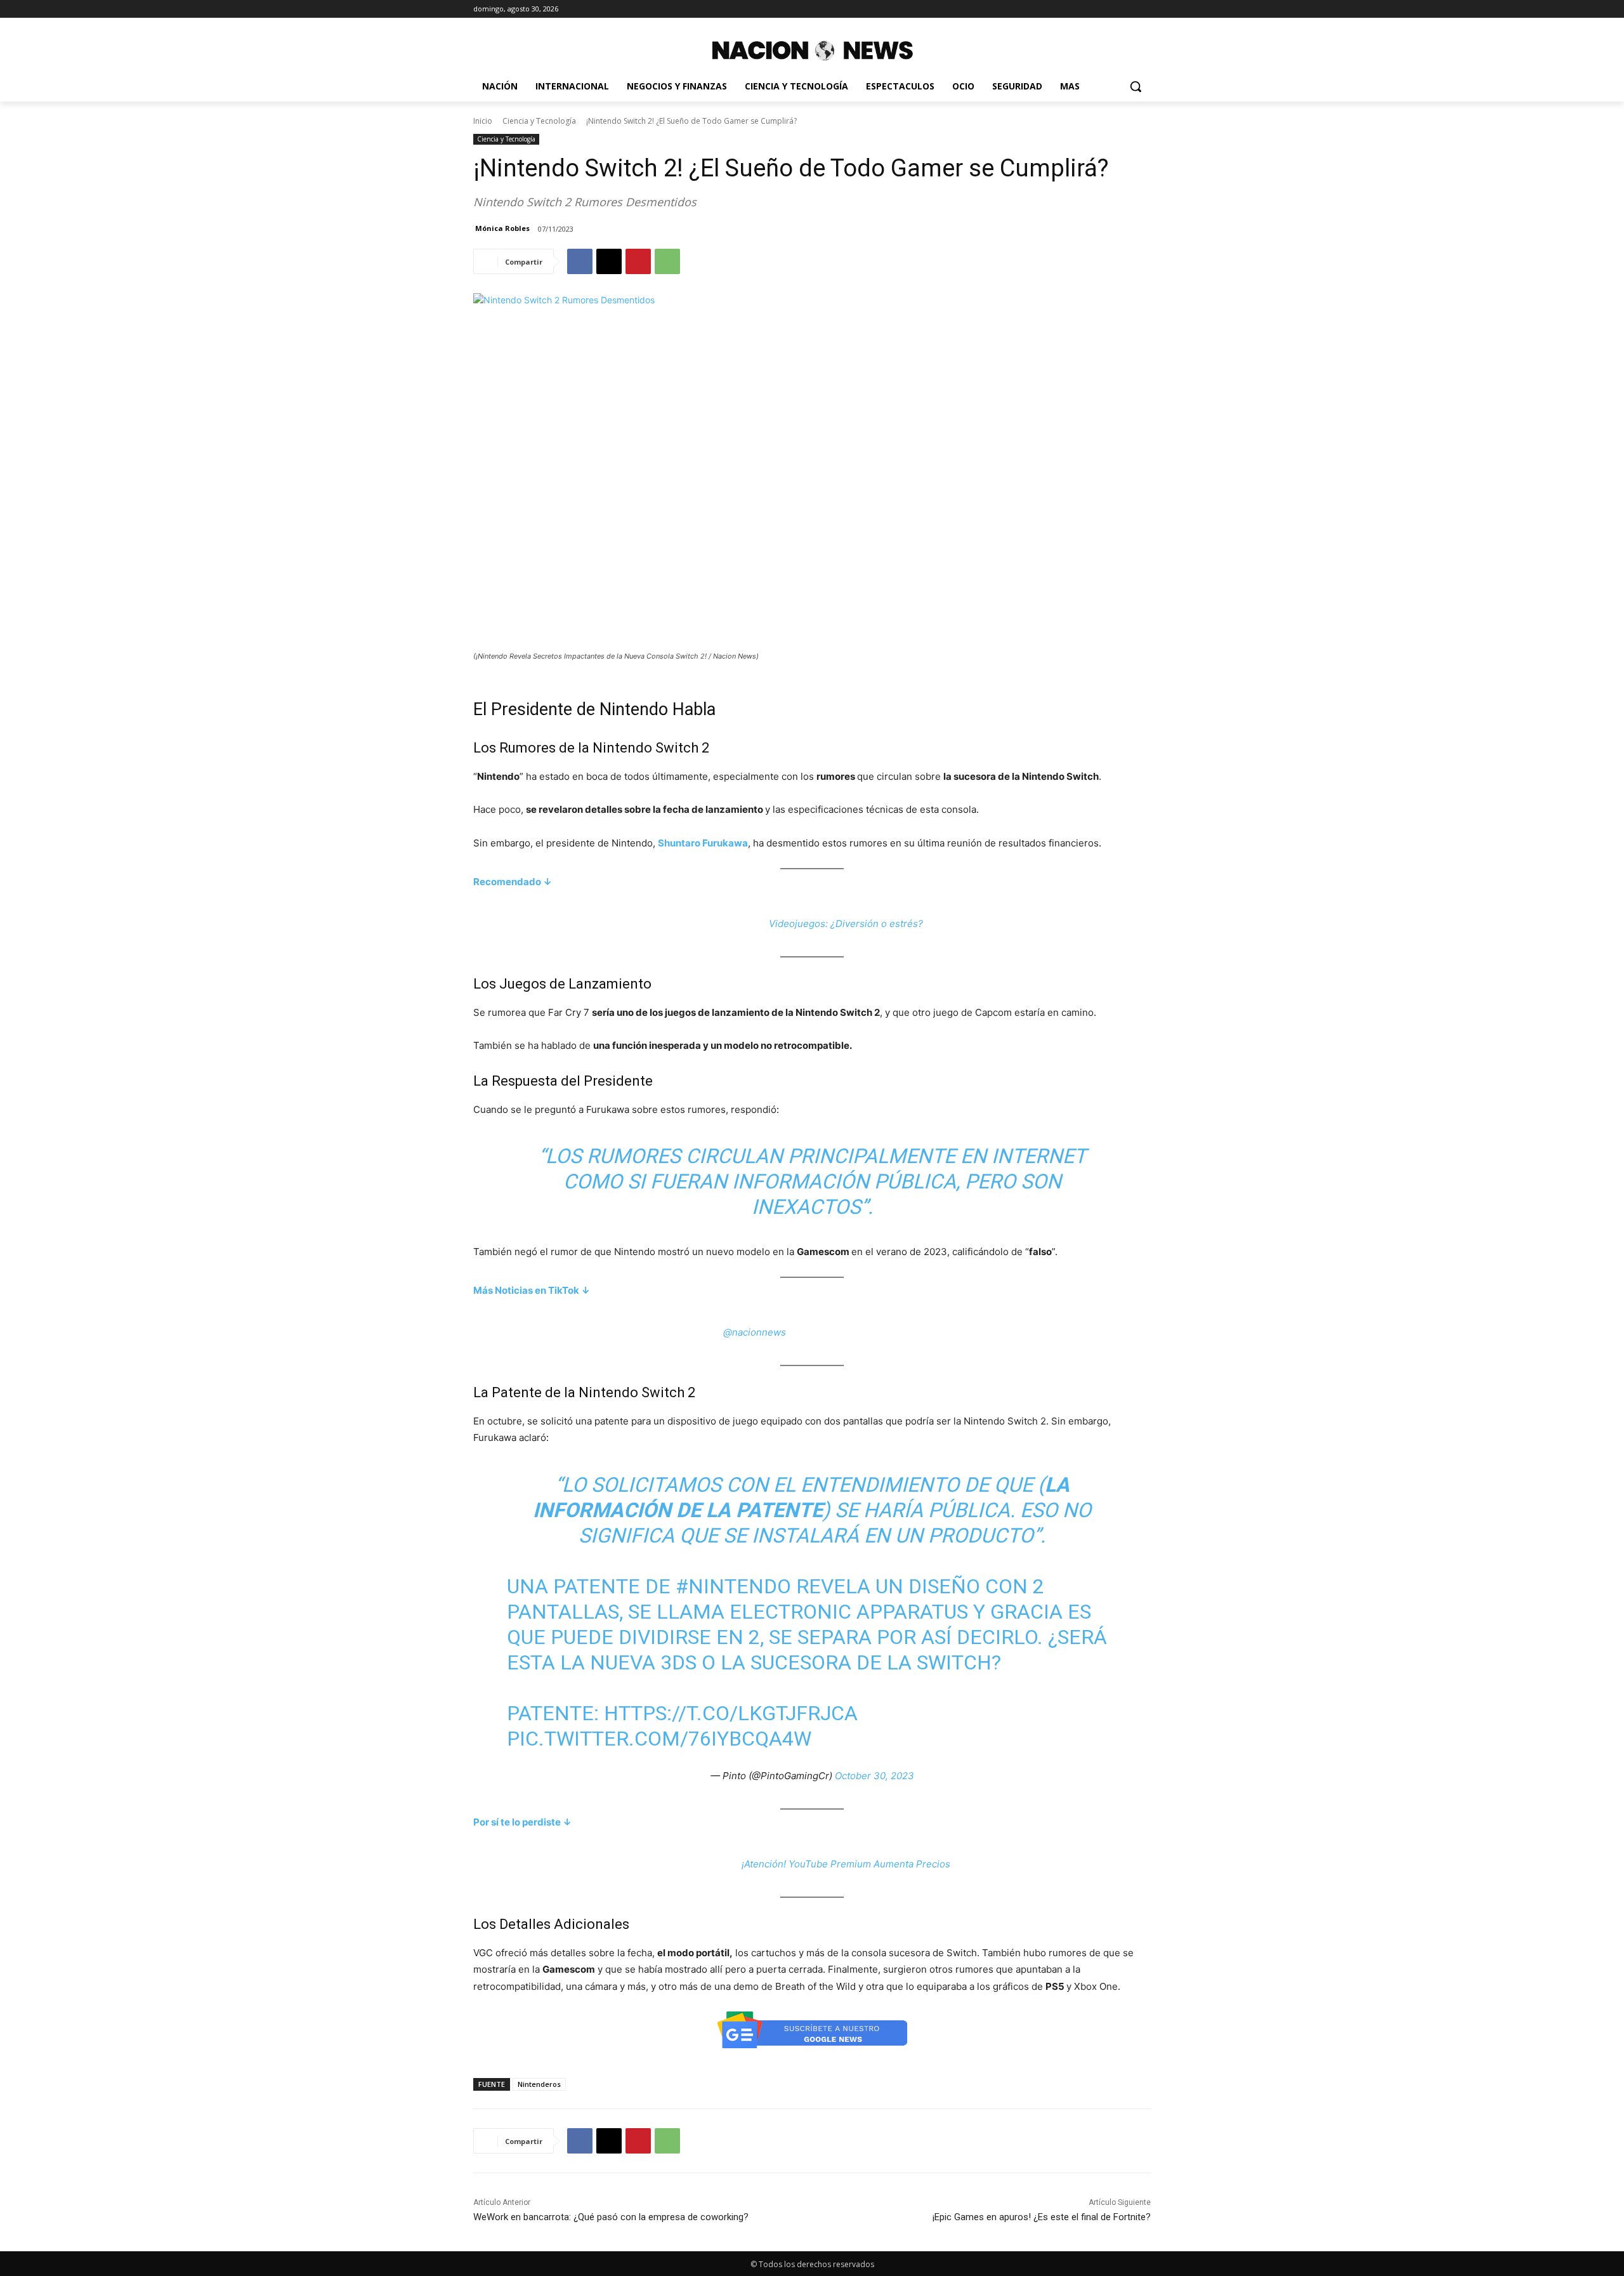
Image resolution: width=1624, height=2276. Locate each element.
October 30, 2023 (874, 1776)
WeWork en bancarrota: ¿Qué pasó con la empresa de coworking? (611, 2217)
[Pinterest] (638, 261)
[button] (1136, 86)
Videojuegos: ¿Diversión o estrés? (846, 924)
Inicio (483, 121)
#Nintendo (733, 1586)
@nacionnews (755, 1332)
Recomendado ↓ (513, 882)
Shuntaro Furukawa (703, 843)
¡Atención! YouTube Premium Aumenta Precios (846, 1864)
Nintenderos (539, 2084)
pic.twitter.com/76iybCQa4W (659, 1739)
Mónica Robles (502, 228)
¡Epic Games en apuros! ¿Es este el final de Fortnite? (1042, 2217)
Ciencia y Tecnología (539, 121)
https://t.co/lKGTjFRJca (731, 1713)
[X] (609, 261)
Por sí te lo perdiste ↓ (522, 1822)
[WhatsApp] (667, 261)
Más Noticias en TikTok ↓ (532, 1290)
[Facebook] (580, 261)
